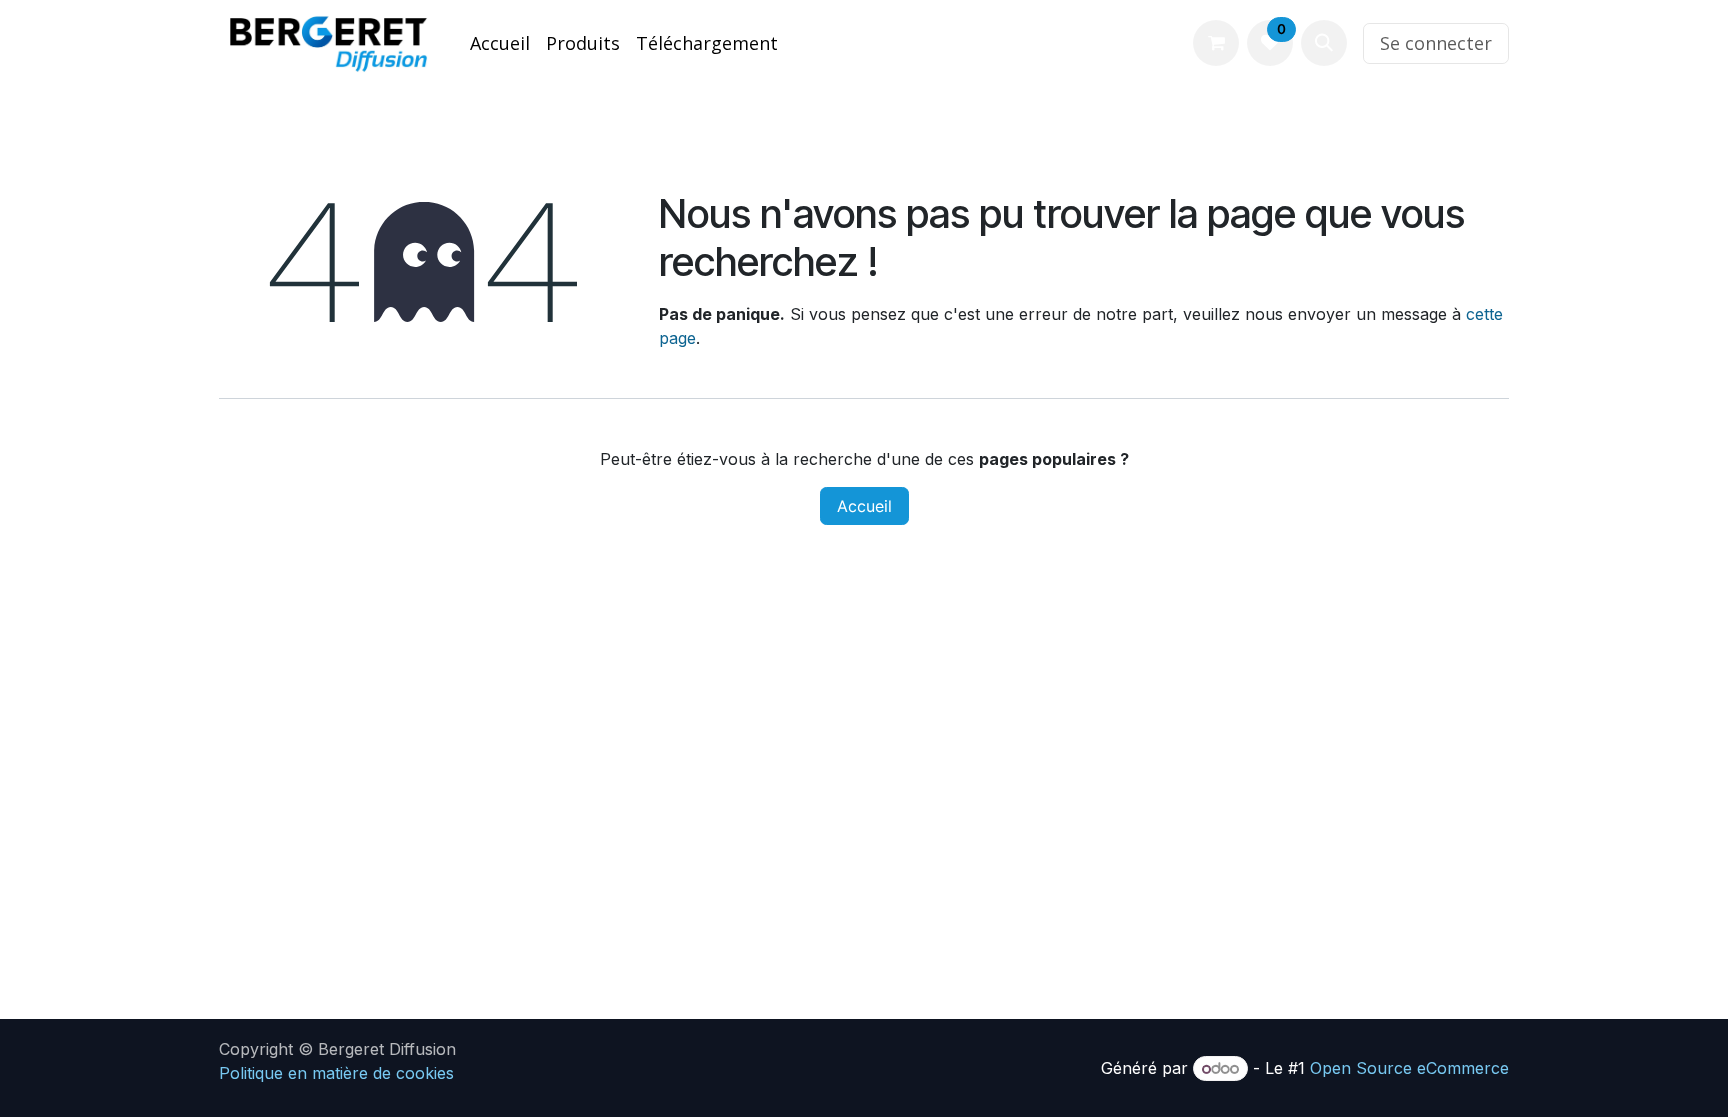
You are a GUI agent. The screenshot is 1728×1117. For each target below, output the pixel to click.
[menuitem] (500, 43)
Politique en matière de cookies (336, 1073)
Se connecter (1436, 43)
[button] (1324, 43)
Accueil (864, 506)
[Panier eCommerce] (1216, 43)
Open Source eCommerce (1409, 1068)
